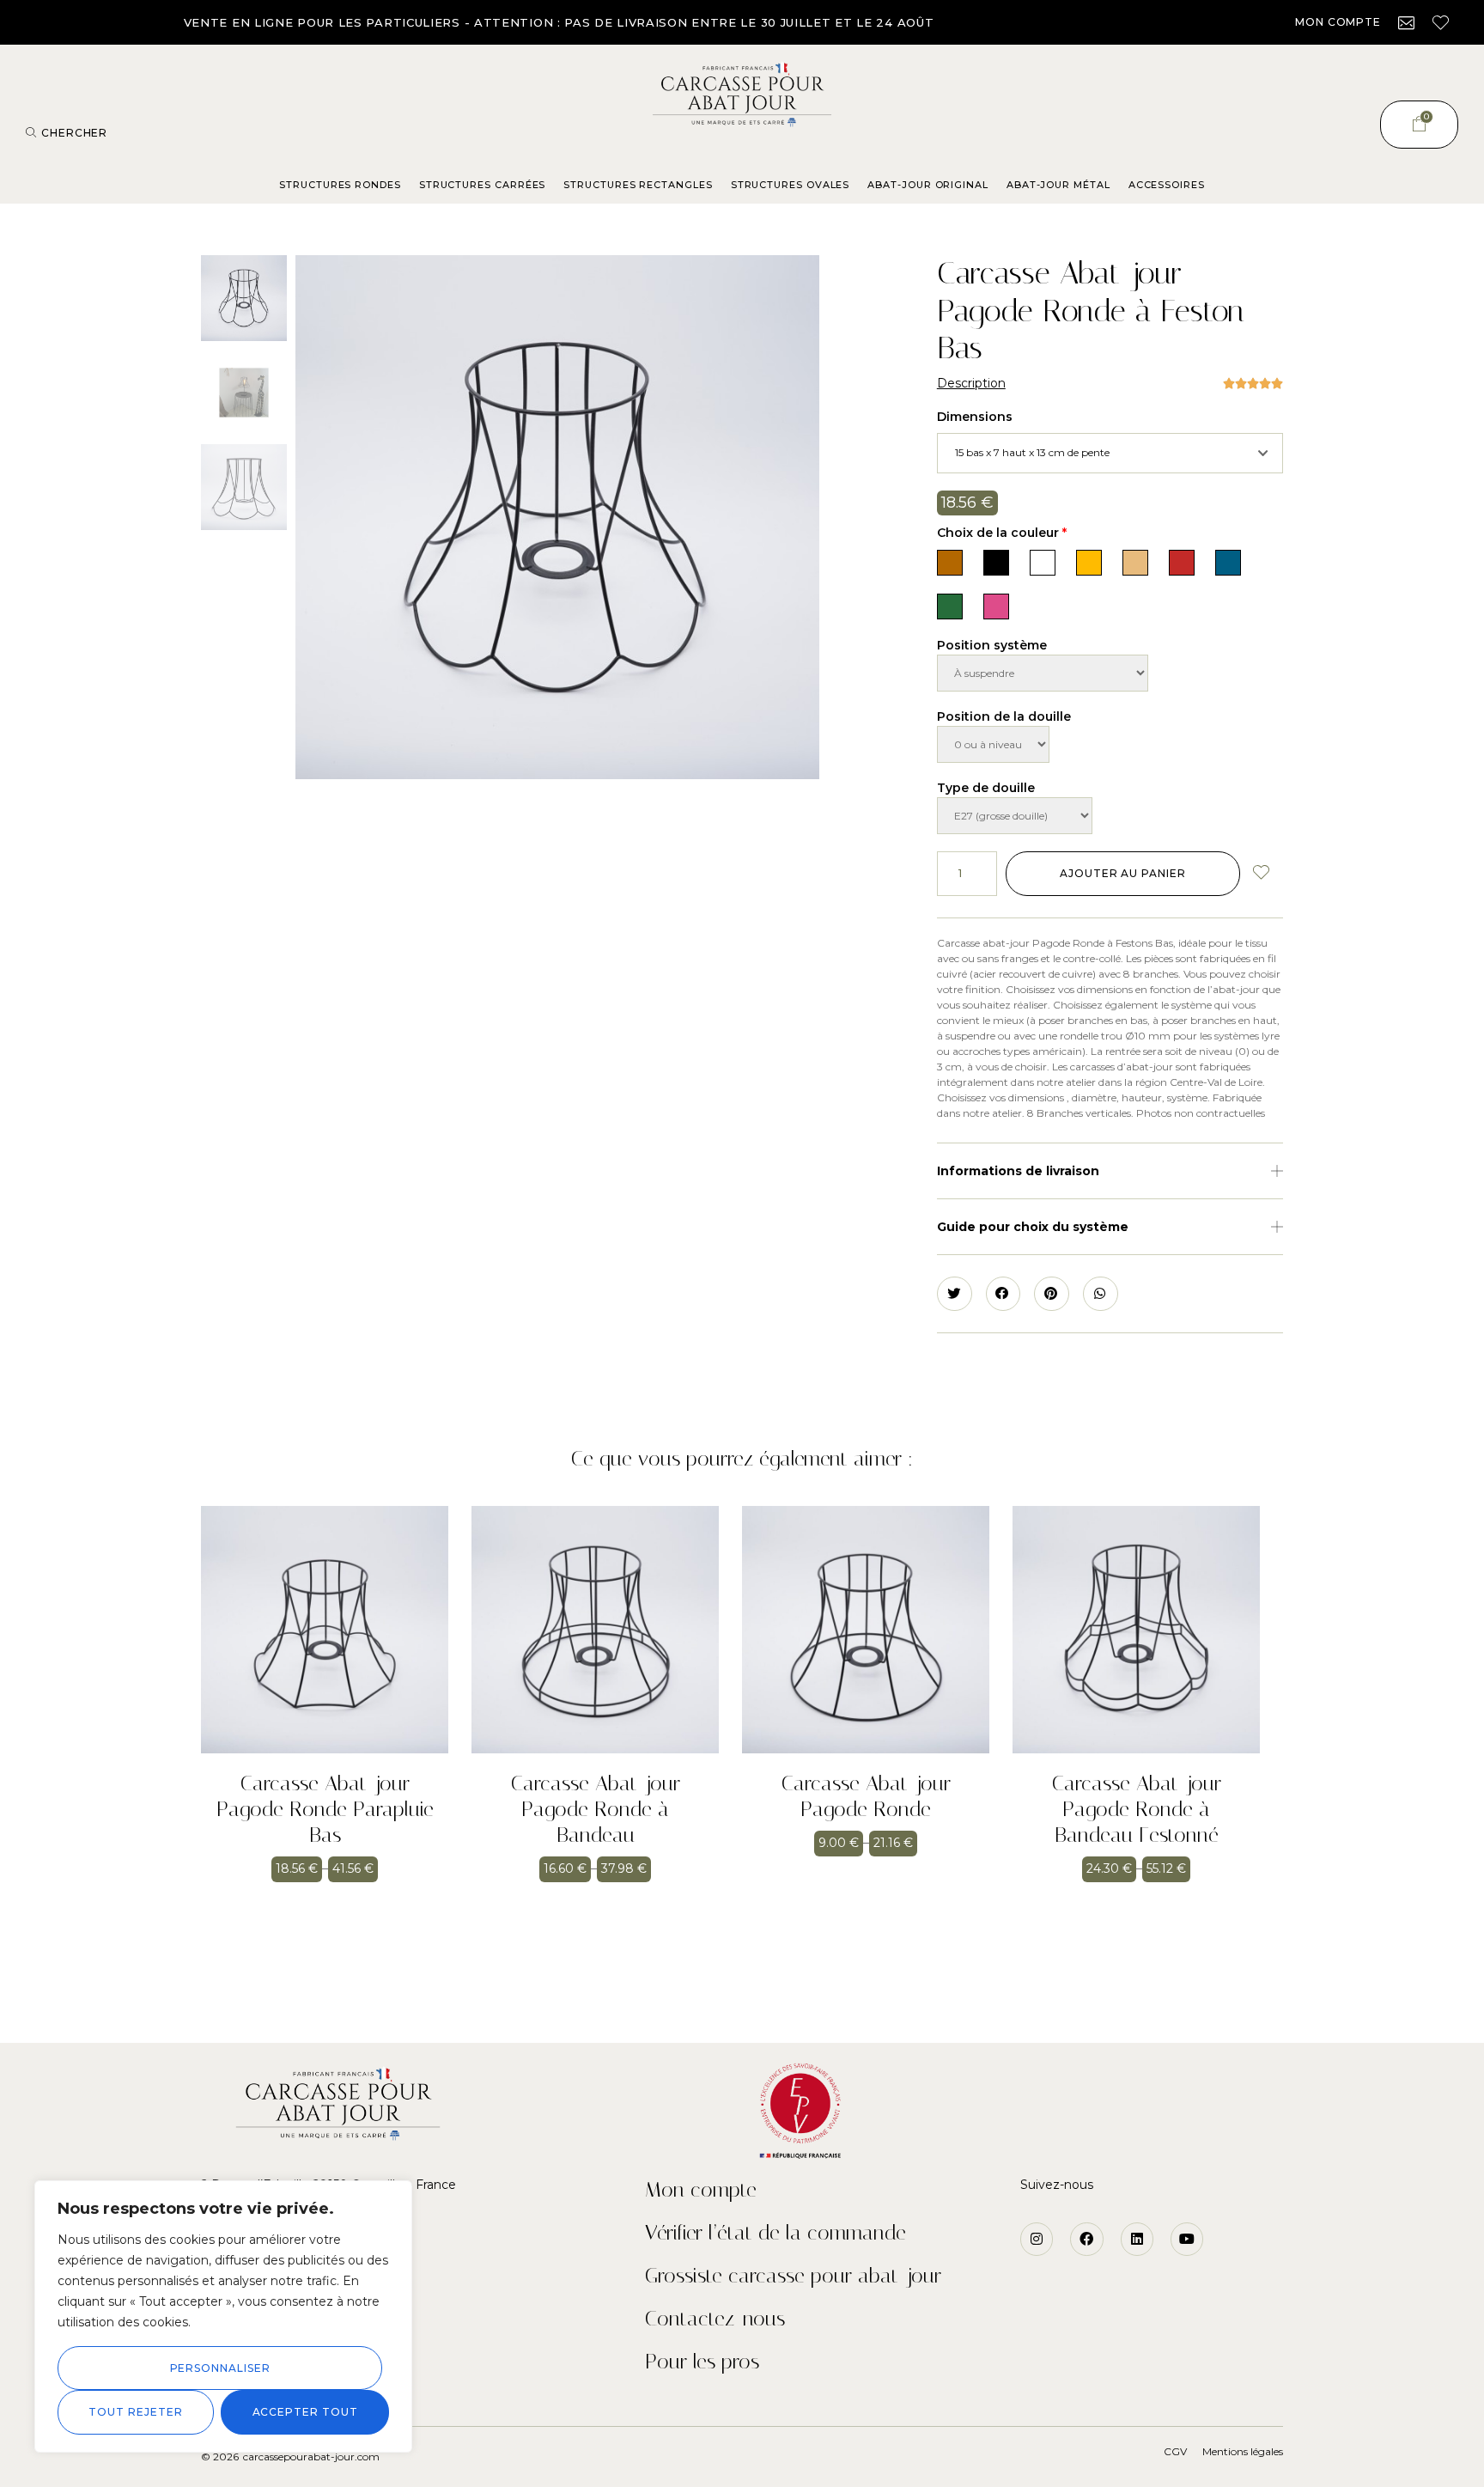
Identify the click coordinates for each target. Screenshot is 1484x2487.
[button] (1338, 22)
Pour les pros (702, 2362)
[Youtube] (1187, 2239)
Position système (992, 645)
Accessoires (1167, 185)
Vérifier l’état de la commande (775, 2233)
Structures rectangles (638, 185)
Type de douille (986, 788)
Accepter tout (305, 2412)
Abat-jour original (928, 185)
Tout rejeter (135, 2412)
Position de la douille (1004, 716)
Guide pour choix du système (1033, 1227)
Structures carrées (483, 185)
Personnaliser (220, 2368)
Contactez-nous (715, 2319)
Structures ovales (791, 185)
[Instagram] (1037, 2239)
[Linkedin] (1137, 2239)
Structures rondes (340, 185)
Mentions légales (1243, 2451)
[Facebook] (1086, 2239)
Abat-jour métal (1058, 185)
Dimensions (975, 417)
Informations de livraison (1018, 1171)
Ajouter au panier (1123, 873)
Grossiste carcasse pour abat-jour (793, 2276)
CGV (1175, 2451)
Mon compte (701, 2190)
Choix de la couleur (1002, 533)
